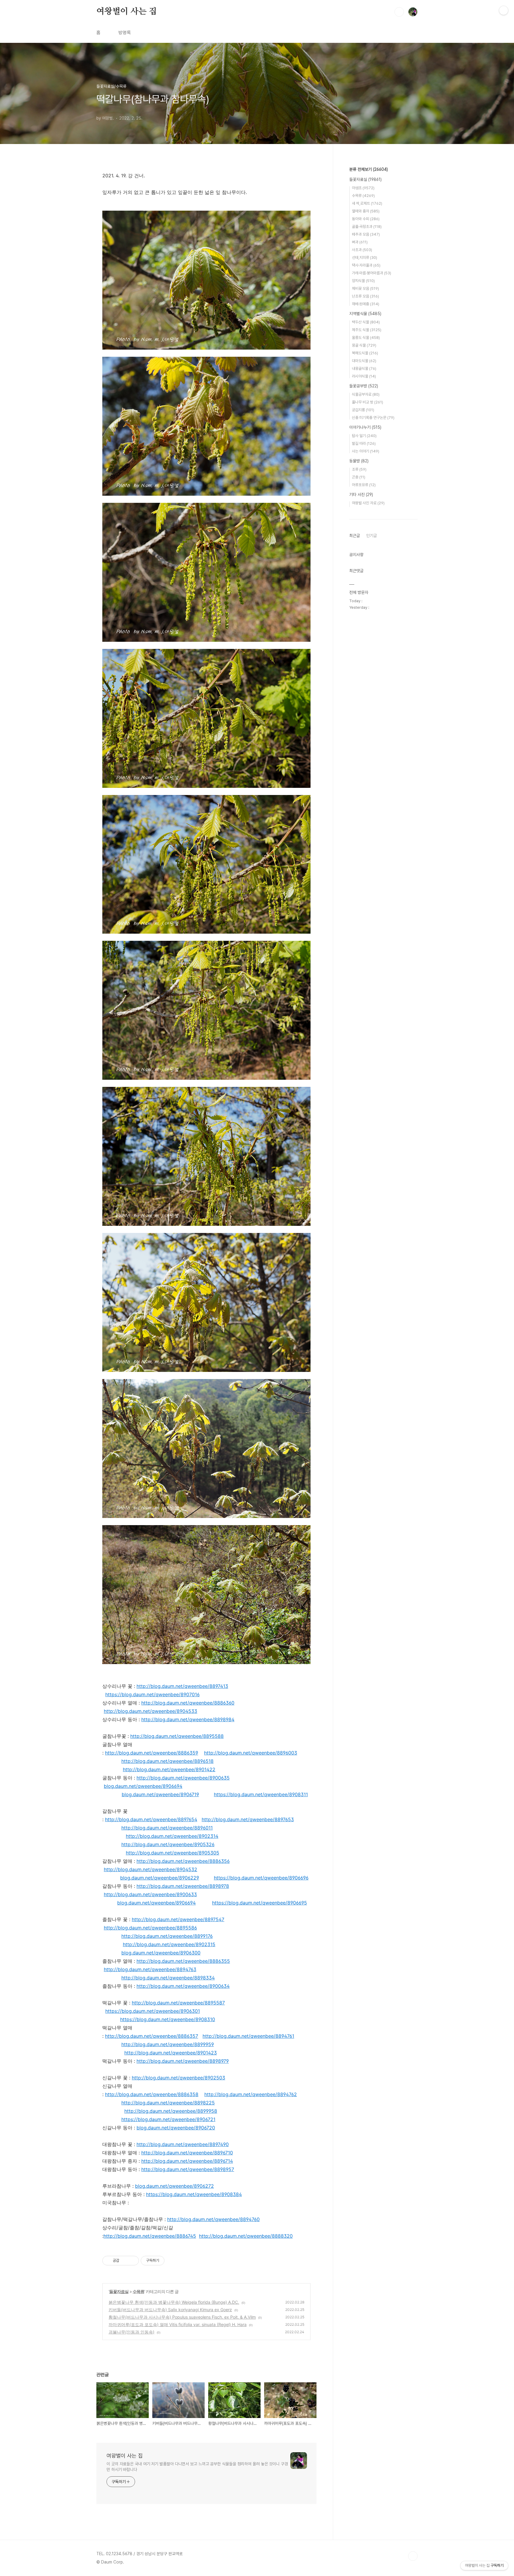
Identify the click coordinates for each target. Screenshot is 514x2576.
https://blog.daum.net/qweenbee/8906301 (153, 2011)
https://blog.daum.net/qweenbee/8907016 (152, 1694)
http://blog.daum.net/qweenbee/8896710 (187, 2153)
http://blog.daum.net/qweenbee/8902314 (172, 1836)
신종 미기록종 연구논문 (373, 418)
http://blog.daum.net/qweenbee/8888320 (246, 2236)
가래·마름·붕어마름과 (372, 273)
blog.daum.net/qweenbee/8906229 (160, 1878)
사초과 (362, 250)
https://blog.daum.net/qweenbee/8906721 (168, 2119)
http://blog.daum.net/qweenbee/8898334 (168, 1978)
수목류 (138, 2291)
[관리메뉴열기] (504, 10)
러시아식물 (364, 376)
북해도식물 (365, 353)
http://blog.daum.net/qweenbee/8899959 (168, 2044)
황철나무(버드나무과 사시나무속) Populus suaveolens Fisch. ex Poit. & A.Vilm (182, 2317)
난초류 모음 (365, 296)
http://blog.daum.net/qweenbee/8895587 (178, 2003)
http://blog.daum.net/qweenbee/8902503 (178, 2078)
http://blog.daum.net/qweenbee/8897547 (178, 1919)
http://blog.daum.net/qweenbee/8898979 (183, 2061)
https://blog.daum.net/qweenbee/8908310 (168, 2019)
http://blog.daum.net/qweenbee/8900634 (183, 1986)
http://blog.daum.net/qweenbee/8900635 (183, 1778)
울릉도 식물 (366, 338)
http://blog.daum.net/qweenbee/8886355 (183, 1961)
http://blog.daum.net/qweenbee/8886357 (152, 2036)
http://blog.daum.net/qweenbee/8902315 (169, 1944)
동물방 (359, 461)
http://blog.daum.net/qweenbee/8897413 (182, 1686)
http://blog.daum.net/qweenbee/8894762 (251, 2094)
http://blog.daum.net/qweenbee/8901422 (169, 1769)
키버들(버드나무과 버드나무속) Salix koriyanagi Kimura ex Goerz (170, 2310)
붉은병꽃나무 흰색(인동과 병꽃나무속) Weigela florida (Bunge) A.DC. (174, 2302)
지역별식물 (365, 314)
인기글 (372, 536)
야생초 (363, 188)
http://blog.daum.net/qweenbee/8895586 (150, 1928)
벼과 (360, 242)
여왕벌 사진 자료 (368, 503)
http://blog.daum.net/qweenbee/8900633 (150, 1894)
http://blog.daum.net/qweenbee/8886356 (183, 1861)
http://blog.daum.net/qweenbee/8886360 (188, 1703)
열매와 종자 (366, 211)
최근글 (355, 536)
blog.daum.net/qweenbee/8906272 (174, 2186)
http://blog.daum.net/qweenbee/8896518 (167, 1761)
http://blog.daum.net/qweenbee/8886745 (150, 2236)
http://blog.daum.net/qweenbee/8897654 (151, 1819)
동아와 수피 (366, 219)
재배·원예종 (366, 304)
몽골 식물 (364, 345)
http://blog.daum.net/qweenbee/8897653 (248, 1819)
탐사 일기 (364, 436)
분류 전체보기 (369, 169)
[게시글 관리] (132, 2261)
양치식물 (363, 281)
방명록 (125, 33)
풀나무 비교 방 (368, 402)
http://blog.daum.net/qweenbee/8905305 (173, 1853)
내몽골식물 (364, 368)
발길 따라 (364, 443)
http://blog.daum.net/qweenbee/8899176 (167, 1936)
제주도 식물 (367, 330)
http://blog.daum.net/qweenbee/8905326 (168, 1844)
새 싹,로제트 (367, 203)
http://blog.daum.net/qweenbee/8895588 (177, 1736)
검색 (399, 12)
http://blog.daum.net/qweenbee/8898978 (183, 1886)
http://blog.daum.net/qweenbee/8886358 (152, 2094)
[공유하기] (125, 2261)
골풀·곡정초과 (367, 227)
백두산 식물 (366, 322)
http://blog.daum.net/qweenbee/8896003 (251, 1753)
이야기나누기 (365, 427)
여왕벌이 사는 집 (127, 12)
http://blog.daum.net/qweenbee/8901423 (171, 2053)
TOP (413, 2556)
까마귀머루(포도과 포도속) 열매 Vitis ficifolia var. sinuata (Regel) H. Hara (178, 2324)
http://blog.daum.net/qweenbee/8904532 (151, 1869)
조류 (359, 469)
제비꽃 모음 (365, 288)
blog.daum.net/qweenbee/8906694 (143, 1786)
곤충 (359, 477)
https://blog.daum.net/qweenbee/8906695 (260, 1903)
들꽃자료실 (119, 2291)
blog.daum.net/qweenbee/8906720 (176, 2128)
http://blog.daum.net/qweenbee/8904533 (151, 1711)
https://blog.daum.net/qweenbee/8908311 (261, 1794)
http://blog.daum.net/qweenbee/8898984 (188, 1719)
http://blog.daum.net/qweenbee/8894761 (248, 2036)
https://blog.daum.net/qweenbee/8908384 (194, 2194)
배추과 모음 (366, 234)
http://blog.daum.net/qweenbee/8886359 (152, 1753)
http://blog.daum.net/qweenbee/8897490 (183, 2144)
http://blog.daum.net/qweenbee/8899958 (171, 2111)
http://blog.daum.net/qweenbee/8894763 (150, 1969)
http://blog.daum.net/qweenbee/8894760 (213, 2219)
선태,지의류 (365, 258)
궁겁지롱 (363, 410)
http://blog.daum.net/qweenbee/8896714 (187, 2161)
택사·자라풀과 (366, 265)
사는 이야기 (366, 451)
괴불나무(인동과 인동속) (131, 2332)
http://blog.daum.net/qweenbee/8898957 (188, 2169)
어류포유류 (364, 485)
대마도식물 (364, 361)
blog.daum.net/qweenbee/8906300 (161, 1953)
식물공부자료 (366, 394)
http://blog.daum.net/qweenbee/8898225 (168, 2103)
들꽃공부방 (364, 386)
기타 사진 (361, 494)
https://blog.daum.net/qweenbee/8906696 (261, 1878)
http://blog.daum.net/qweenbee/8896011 (167, 1828)
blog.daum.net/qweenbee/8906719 (160, 1794)
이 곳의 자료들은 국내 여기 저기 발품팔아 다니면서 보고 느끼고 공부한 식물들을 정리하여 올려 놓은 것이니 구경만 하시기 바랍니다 (197, 2467)
